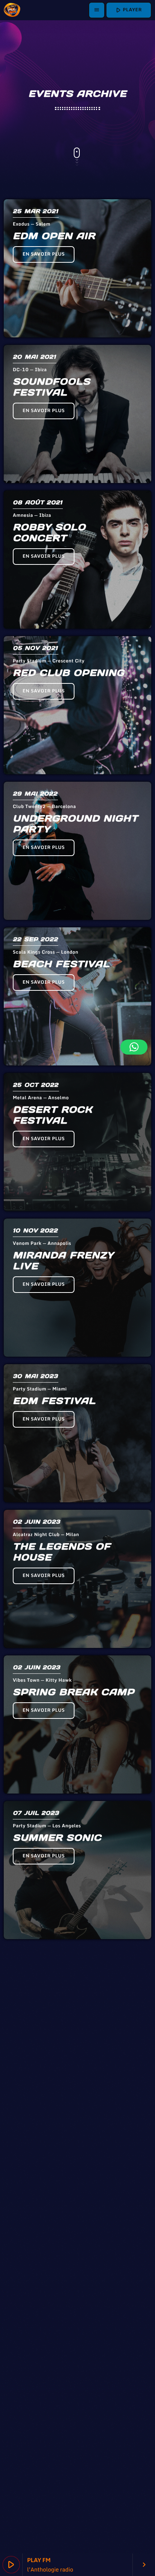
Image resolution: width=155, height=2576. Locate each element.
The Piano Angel (65, 2129)
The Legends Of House (62, 1552)
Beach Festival (61, 964)
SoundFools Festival (52, 387)
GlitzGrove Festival (77, 2420)
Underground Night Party (75, 824)
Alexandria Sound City (71, 1989)
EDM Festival (54, 1401)
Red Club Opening (69, 673)
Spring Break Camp (74, 1692)
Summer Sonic (57, 1838)
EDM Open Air (54, 236)
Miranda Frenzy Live (63, 1261)
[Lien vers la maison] (12, 10)
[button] (134, 1047)
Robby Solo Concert (49, 533)
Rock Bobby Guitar (72, 2274)
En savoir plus (44, 254)
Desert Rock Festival (52, 1115)
